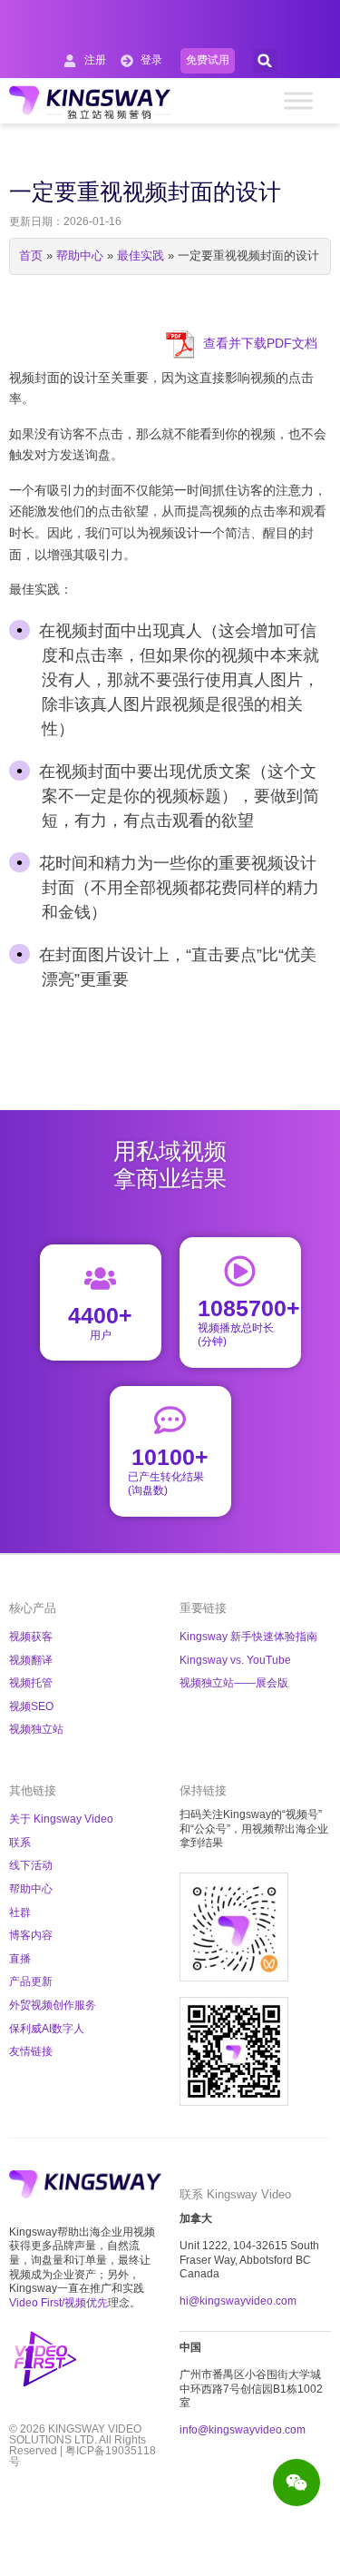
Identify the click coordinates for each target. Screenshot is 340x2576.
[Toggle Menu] (298, 100)
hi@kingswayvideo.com (238, 2301)
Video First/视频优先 (58, 2303)
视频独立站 (36, 1729)
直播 (20, 1959)
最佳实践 (141, 256)
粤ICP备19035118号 (83, 2456)
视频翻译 (31, 1660)
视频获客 (31, 1637)
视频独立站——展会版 (234, 1683)
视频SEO (31, 1706)
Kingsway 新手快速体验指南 (248, 1637)
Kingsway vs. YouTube (235, 1660)
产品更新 (31, 1981)
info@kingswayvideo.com (243, 2430)
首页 (31, 256)
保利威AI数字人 (47, 2029)
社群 (20, 1912)
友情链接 (31, 2051)
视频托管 (31, 1683)
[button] (265, 61)
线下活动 (31, 1865)
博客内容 (31, 1935)
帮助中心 (80, 256)
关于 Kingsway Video (61, 1819)
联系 (20, 1843)
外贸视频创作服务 (53, 2005)
